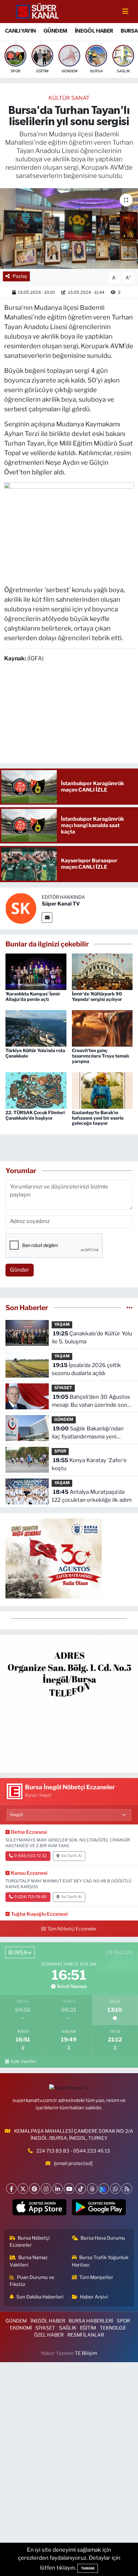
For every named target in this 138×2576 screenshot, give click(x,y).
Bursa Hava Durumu (103, 2238)
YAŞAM (62, 1324)
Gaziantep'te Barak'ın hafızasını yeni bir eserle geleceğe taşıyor (98, 1118)
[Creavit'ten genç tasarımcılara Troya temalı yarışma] (102, 1028)
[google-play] (99, 2209)
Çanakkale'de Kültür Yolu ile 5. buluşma (92, 1338)
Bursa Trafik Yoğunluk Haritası (100, 2261)
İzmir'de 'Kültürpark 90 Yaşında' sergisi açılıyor (97, 996)
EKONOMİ (21, 2328)
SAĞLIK (68, 2328)
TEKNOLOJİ (113, 2328)
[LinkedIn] (58, 2189)
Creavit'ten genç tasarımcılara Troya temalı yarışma (100, 1056)
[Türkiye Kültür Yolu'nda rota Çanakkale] (36, 1028)
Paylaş (20, 276)
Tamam (88, 2568)
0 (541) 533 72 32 (30, 1856)
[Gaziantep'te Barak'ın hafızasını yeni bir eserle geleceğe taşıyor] (102, 1090)
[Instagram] (46, 2189)
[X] (23, 2189)
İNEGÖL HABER (94, 31)
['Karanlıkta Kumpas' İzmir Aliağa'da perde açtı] (36, 971)
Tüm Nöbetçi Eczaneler (72, 1929)
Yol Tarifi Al (71, 1856)
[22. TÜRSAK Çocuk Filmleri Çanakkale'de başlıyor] (36, 1090)
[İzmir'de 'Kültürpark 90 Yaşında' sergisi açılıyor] (102, 971)
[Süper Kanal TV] (38, 11)
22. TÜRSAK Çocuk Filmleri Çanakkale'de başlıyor (35, 1115)
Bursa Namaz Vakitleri (29, 2261)
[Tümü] (129, 1308)
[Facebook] (11, 2189)
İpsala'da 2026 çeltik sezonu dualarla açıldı (86, 1369)
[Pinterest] (34, 2189)
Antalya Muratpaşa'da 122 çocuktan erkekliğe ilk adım (92, 1496)
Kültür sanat (69, 98)
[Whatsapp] (115, 2189)
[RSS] (127, 2189)
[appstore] (39, 2209)
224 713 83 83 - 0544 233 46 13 (73, 2151)
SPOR (60, 1451)
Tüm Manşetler (96, 2277)
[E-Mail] (47, 918)
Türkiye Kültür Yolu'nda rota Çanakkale (35, 1053)
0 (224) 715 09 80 (30, 1897)
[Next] (104, 2189)
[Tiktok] (81, 2189)
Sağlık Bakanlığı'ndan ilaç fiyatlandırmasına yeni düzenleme (88, 1433)
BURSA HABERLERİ (91, 2321)
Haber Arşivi (94, 2297)
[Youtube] (69, 2189)
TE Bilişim (86, 2353)
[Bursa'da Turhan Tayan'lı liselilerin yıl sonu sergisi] (69, 229)
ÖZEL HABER (49, 2335)
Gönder (20, 1270)
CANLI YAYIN (20, 31)
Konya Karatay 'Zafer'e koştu (89, 1464)
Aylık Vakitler (23, 2061)
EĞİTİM (88, 2328)
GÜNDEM (55, 31)
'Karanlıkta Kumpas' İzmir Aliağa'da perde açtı (33, 996)
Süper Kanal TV (61, 904)
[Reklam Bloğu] (69, 1703)
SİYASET (63, 1388)
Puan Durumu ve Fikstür (32, 2281)
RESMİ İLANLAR (86, 2335)
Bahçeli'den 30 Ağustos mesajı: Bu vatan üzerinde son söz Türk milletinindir (91, 1401)
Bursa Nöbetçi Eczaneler (30, 2242)
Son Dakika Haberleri (40, 2297)
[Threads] (92, 2189)
